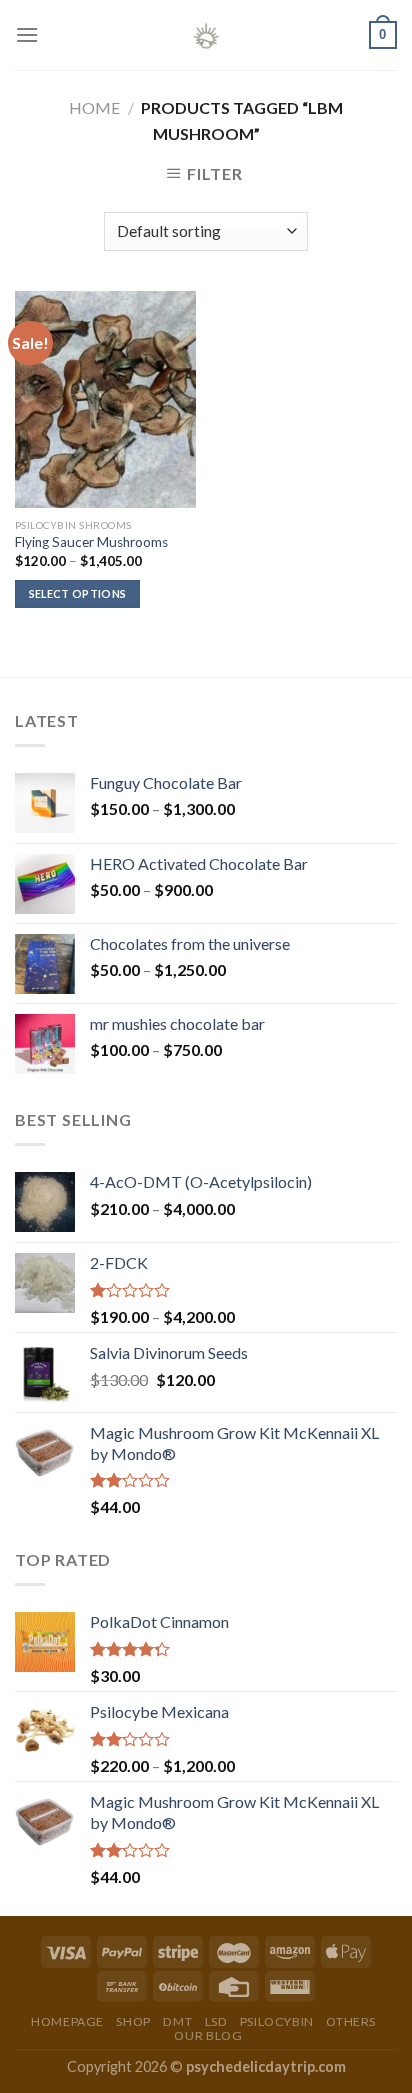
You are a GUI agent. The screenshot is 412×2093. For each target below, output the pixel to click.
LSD (216, 2021)
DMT (177, 2021)
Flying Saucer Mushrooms (91, 542)
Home (94, 107)
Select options (78, 593)
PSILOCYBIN (277, 2021)
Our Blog (208, 2035)
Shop (133, 2021)
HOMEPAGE (67, 2021)
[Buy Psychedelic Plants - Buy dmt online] (206, 35)
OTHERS (351, 2021)
